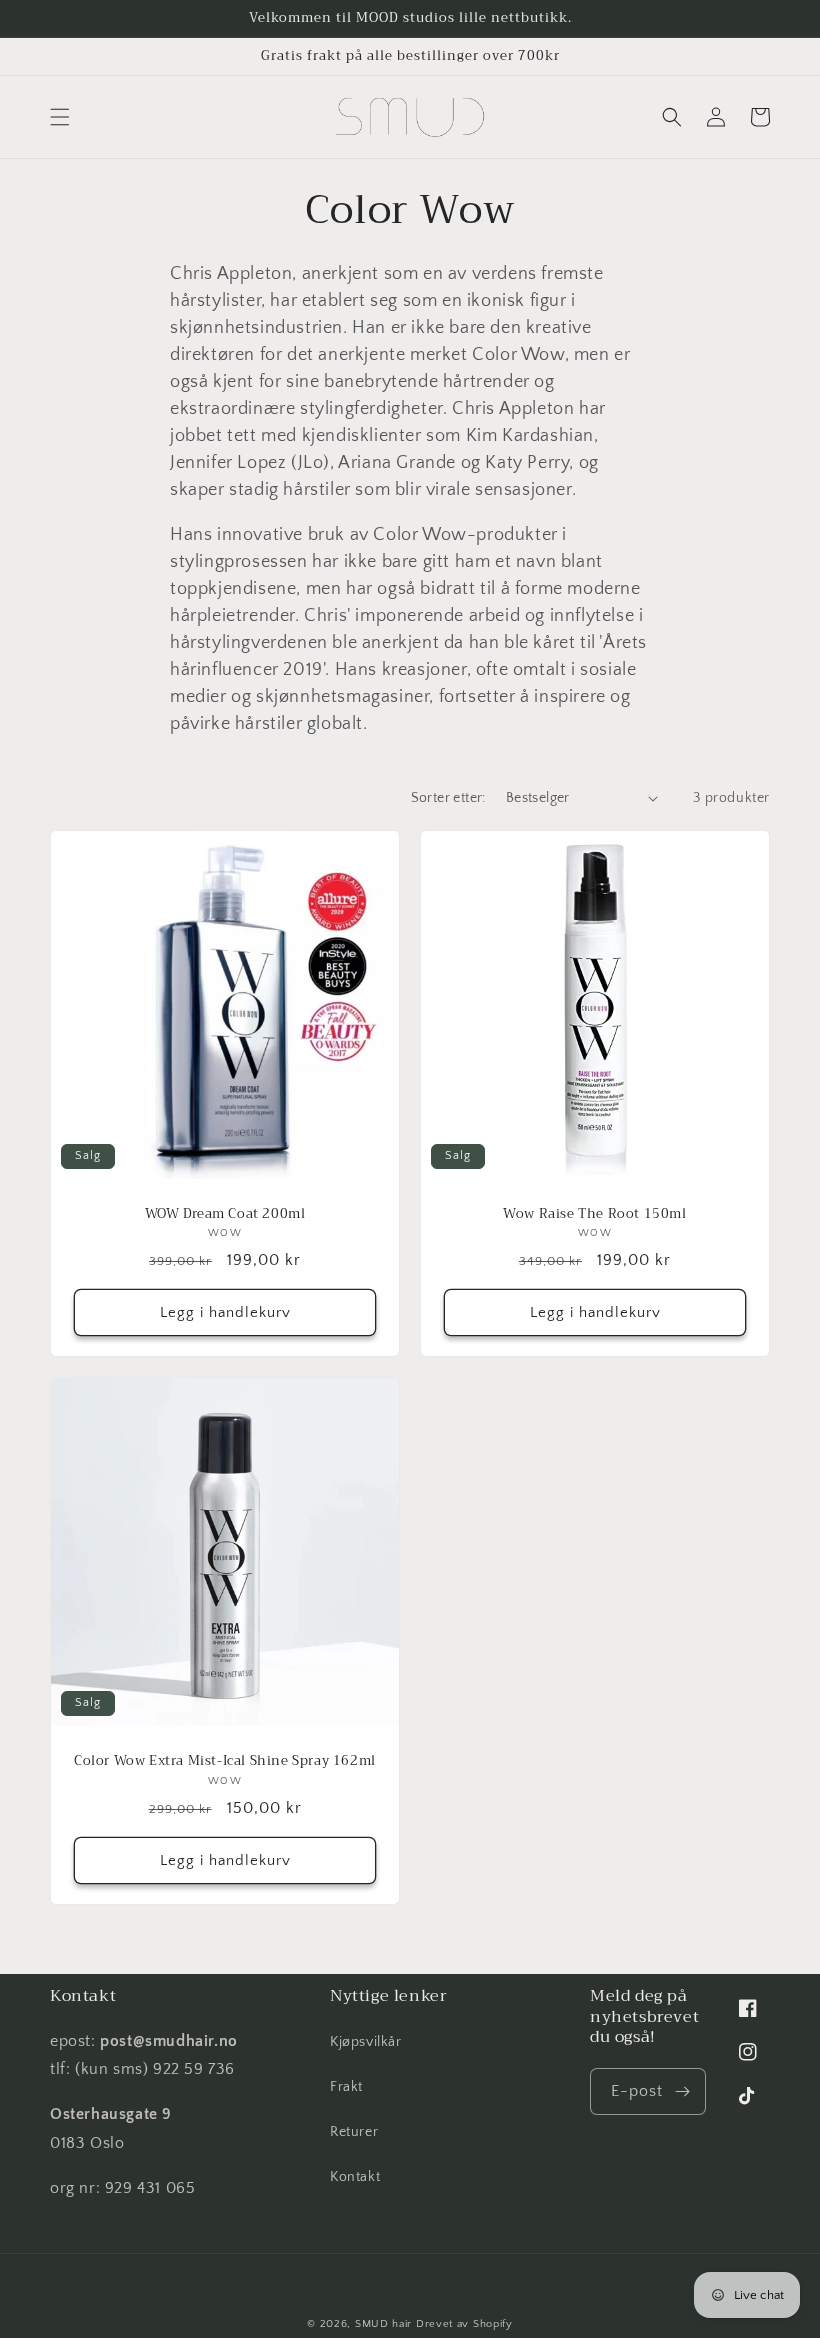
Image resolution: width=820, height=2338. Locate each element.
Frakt (346, 2087)
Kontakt (355, 2177)
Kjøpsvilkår (366, 2042)
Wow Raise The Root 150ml (594, 1214)
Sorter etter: (448, 798)
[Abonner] (683, 2091)
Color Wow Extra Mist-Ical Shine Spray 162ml (225, 1761)
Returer (354, 2132)
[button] (60, 117)
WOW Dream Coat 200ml (225, 1214)
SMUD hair (383, 2324)
